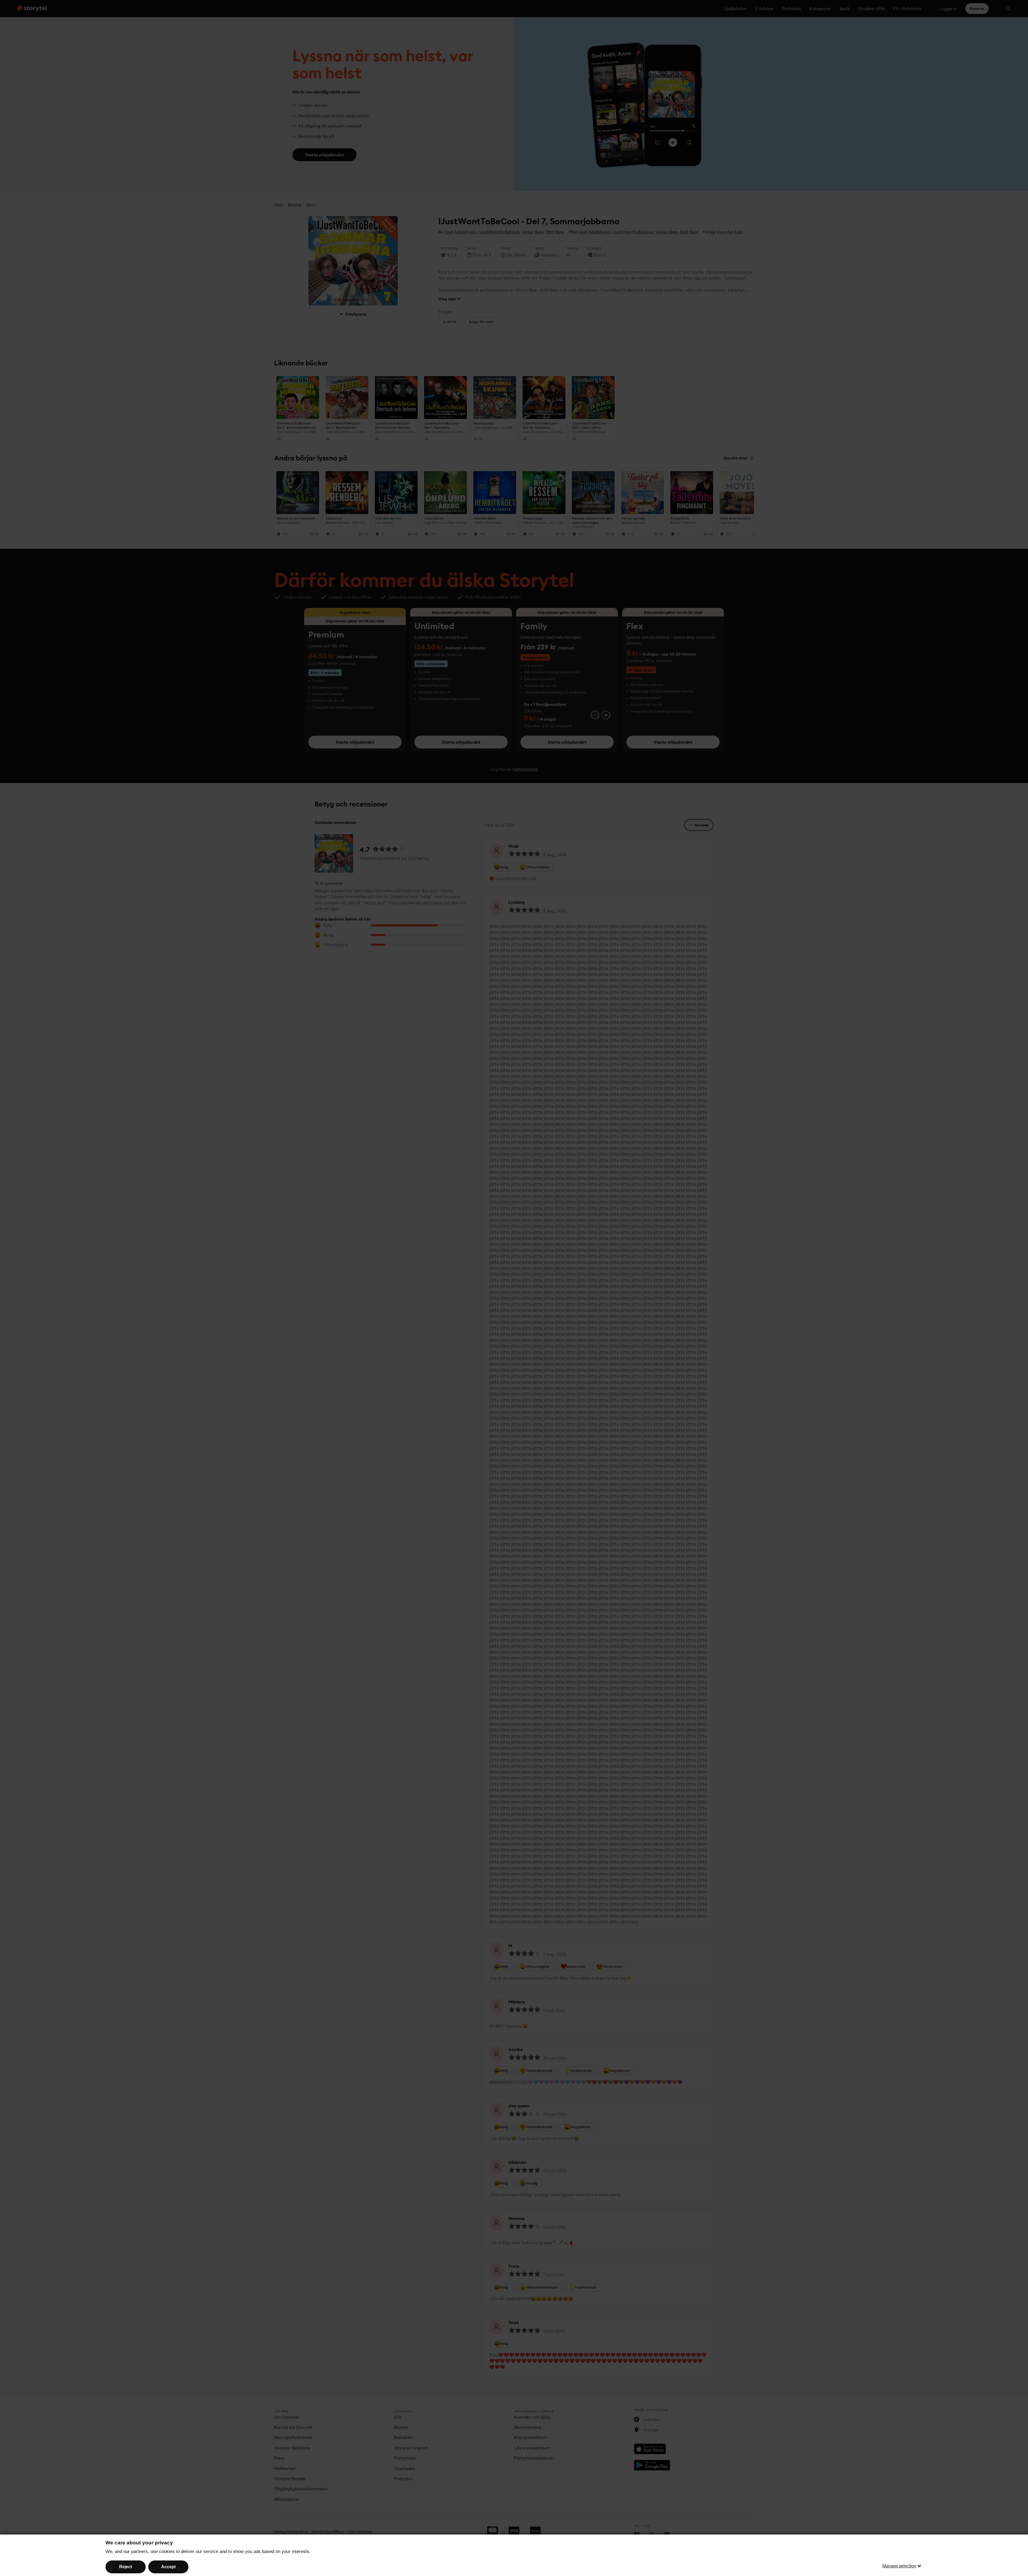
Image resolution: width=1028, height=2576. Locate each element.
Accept (168, 2567)
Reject (126, 2567)
